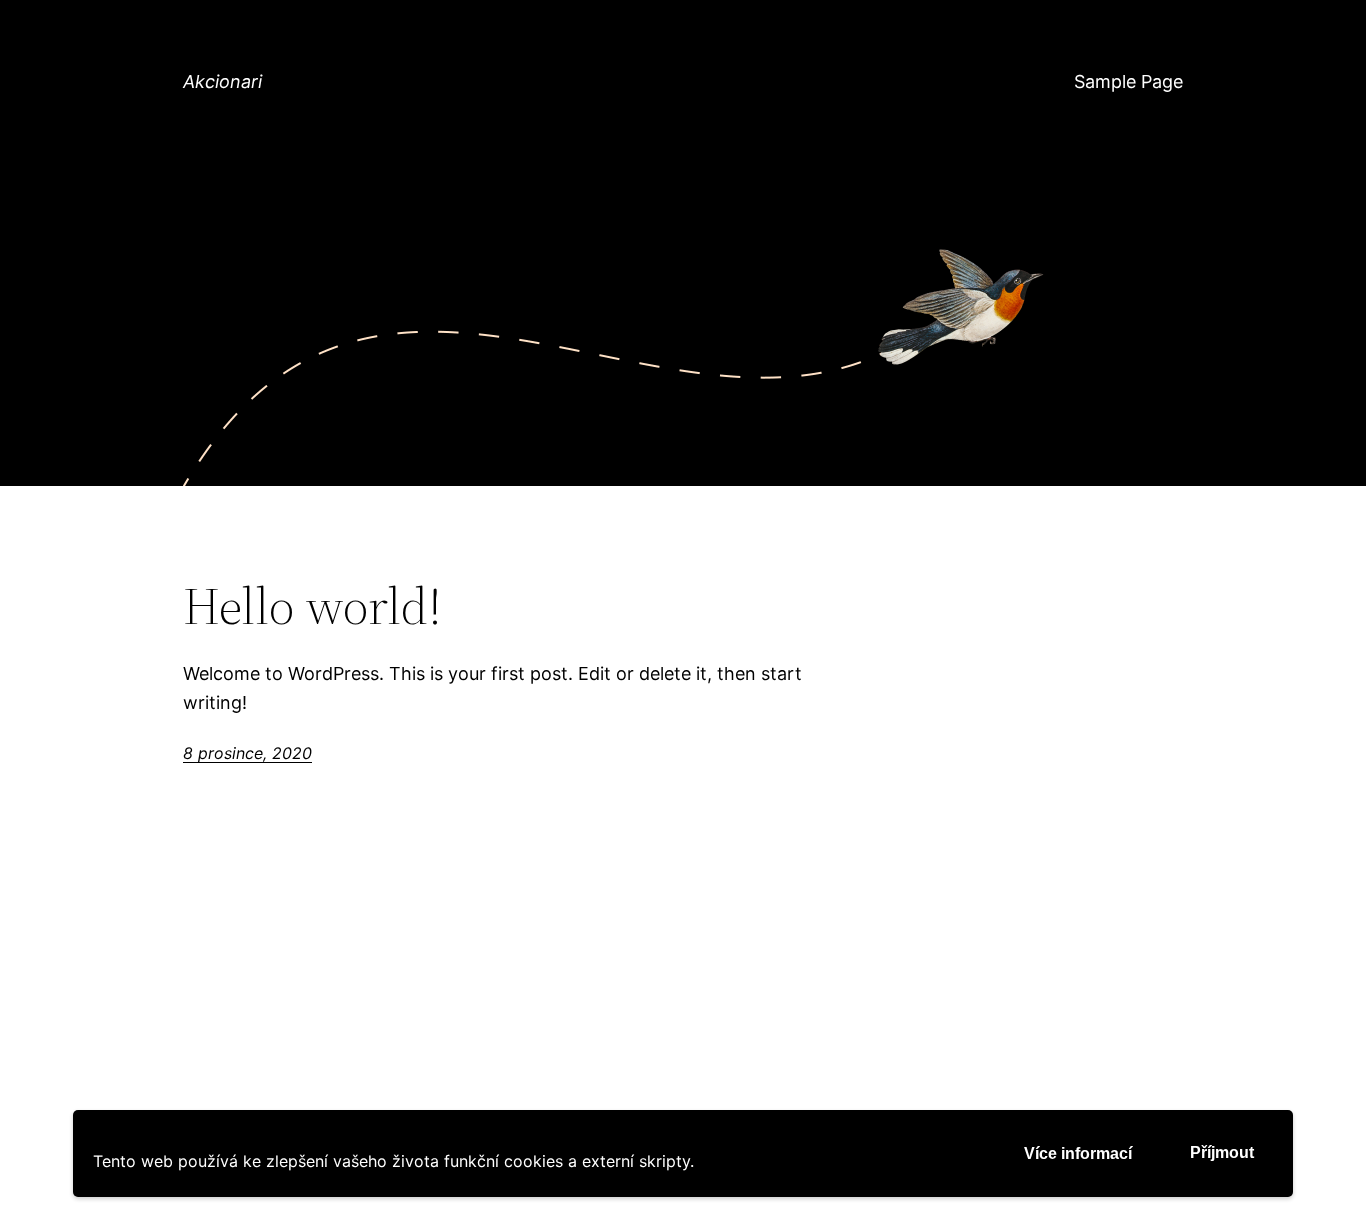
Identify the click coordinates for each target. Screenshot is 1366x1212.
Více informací (1078, 1153)
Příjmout (1222, 1152)
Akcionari (222, 81)
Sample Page (1128, 81)
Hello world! (312, 606)
